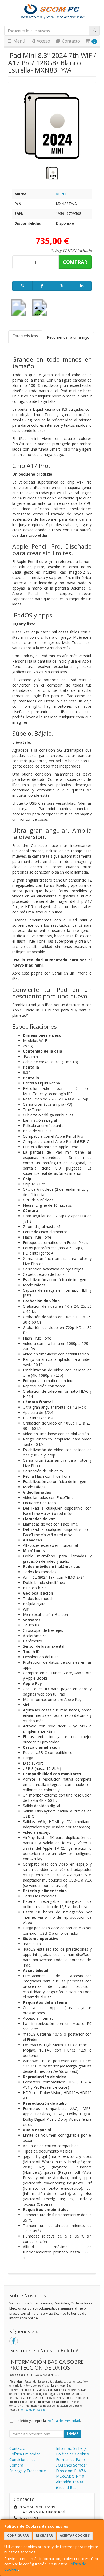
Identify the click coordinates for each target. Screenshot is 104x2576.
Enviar (72, 2433)
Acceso (43, 41)
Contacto (70, 41)
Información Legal (72, 2448)
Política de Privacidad (33, 2410)
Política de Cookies (72, 2454)
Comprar (75, 262)
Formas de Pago (70, 2460)
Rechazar (44, 2535)
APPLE (61, 194)
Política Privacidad (25, 2454)
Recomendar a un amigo (68, 337)
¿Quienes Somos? (71, 2465)
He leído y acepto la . (48, 2421)
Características (25, 336)
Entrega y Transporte (28, 2471)
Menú (19, 41)
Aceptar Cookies (75, 2535)
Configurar (18, 2535)
